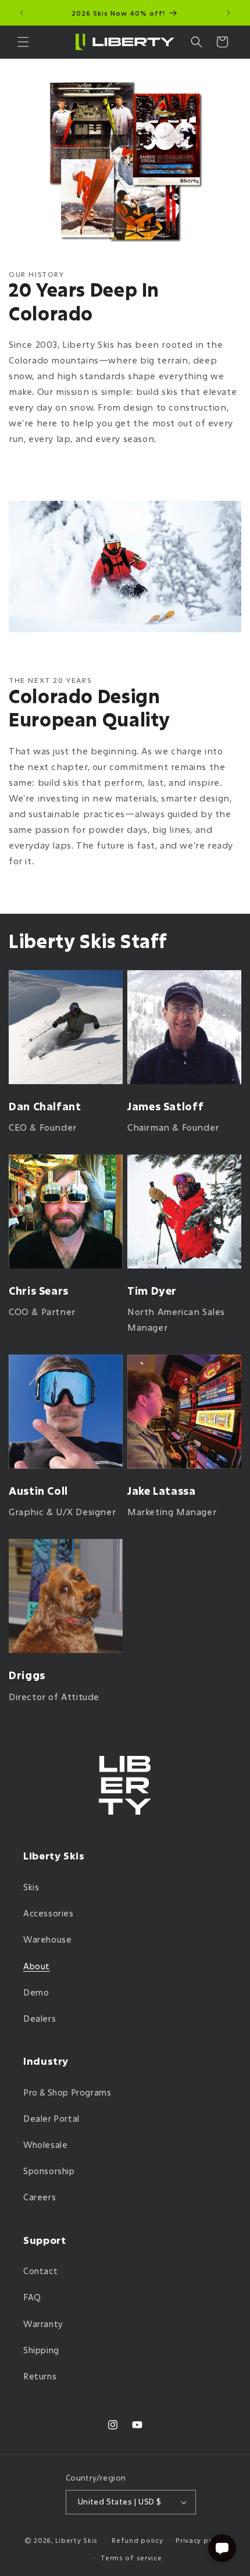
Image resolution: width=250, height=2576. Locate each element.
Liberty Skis (76, 2540)
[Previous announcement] (22, 13)
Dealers (40, 2019)
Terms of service (131, 2558)
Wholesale (45, 2145)
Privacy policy (201, 2540)
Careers (40, 2197)
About (37, 1966)
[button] (23, 42)
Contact (40, 2271)
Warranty (43, 2324)
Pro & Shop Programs (67, 2092)
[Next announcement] (228, 13)
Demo (36, 1992)
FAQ (32, 2297)
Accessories (49, 1913)
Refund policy (137, 2540)
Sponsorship (49, 2171)
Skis (31, 1887)
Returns (40, 2376)
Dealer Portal (51, 2119)
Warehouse (47, 1939)
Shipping (41, 2350)
